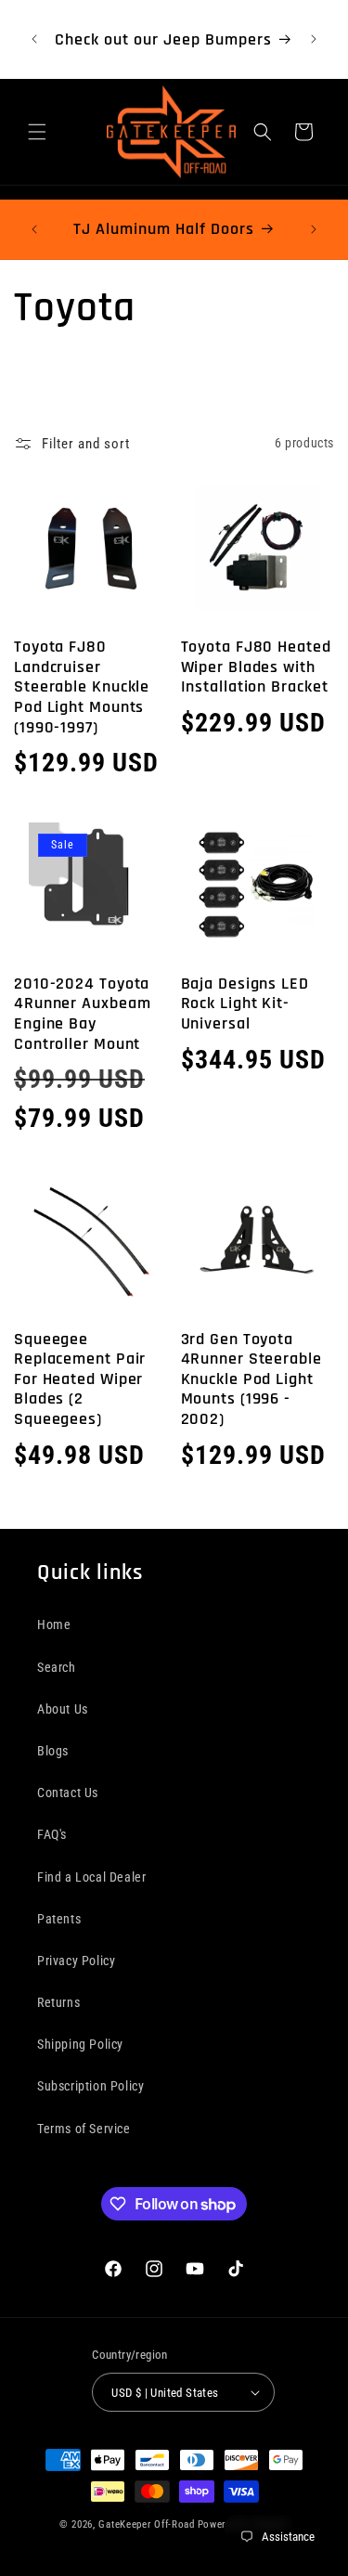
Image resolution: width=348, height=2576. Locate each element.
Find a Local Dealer (91, 1877)
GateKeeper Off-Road (146, 2524)
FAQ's (52, 1834)
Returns (58, 2002)
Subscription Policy (90, 2086)
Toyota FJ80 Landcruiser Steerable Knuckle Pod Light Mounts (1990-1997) (82, 687)
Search (57, 1667)
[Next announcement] (314, 39)
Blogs (53, 1751)
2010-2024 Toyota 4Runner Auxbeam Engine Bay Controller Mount (83, 1014)
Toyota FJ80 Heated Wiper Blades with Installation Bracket (256, 667)
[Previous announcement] (34, 39)
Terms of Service (84, 2129)
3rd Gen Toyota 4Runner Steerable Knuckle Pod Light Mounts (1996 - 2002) (251, 1379)
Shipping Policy (80, 2044)
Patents (59, 1919)
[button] (37, 132)
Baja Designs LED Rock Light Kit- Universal (245, 1004)
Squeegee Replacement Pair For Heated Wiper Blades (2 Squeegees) (80, 1379)
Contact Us (68, 1793)
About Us (63, 1709)
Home (54, 1625)
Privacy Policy (76, 1961)
